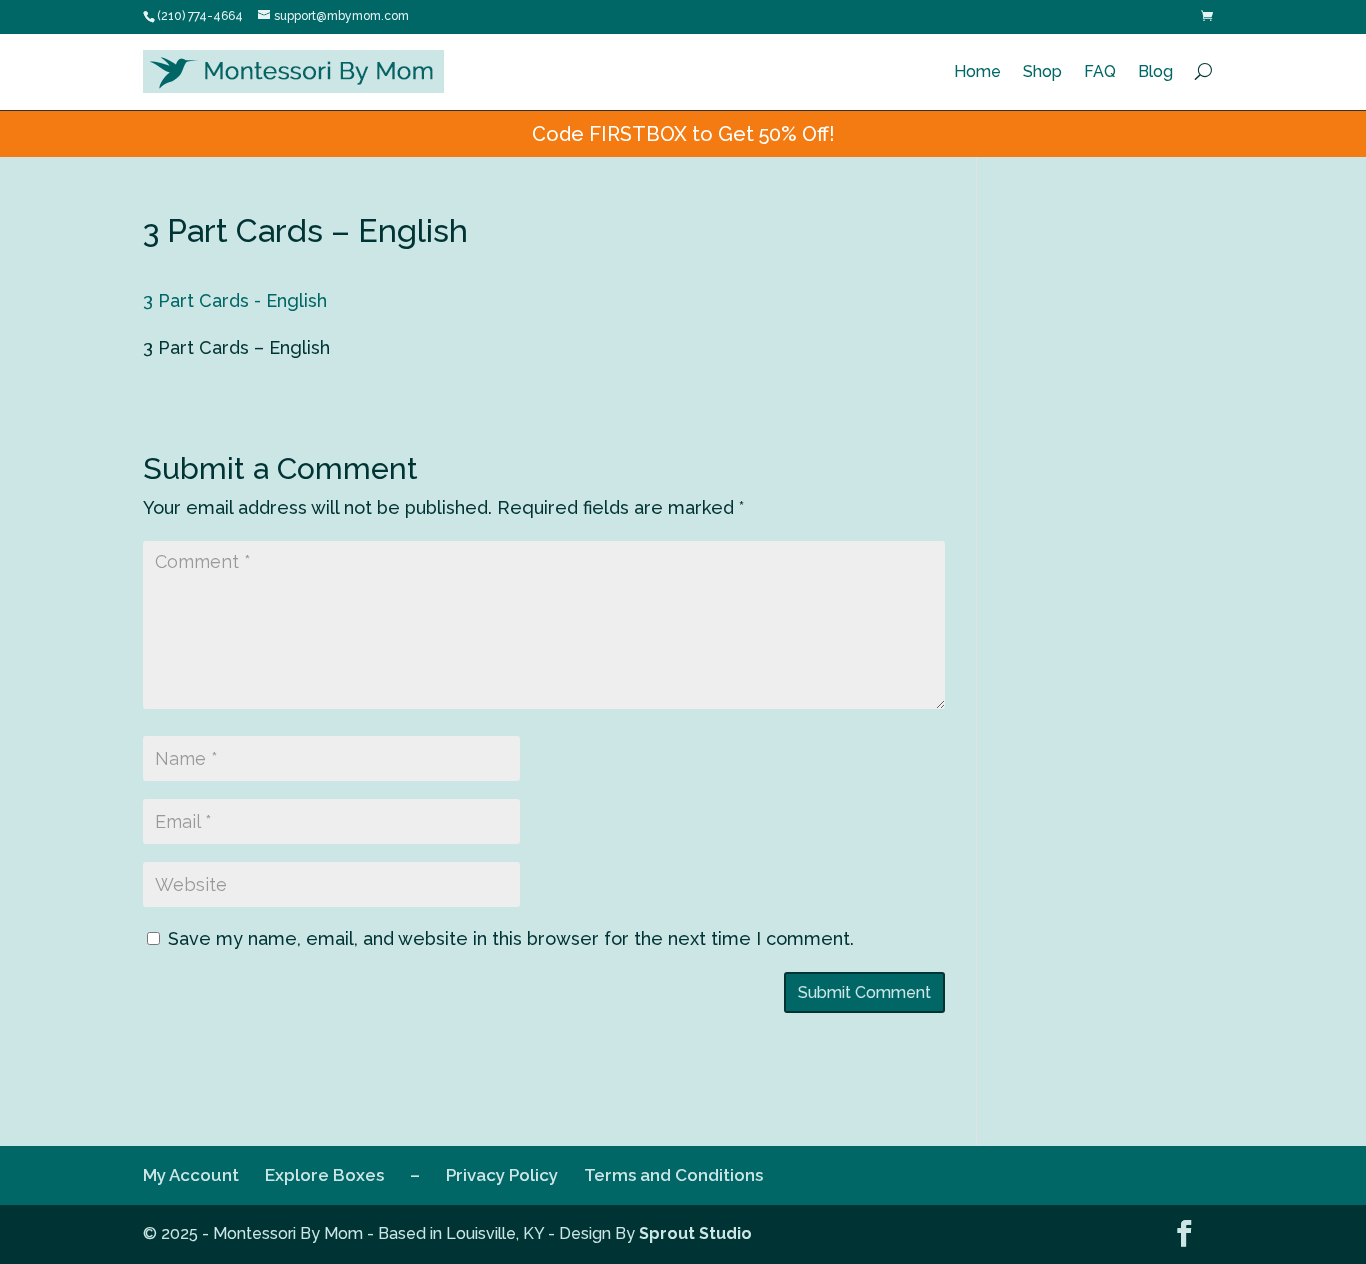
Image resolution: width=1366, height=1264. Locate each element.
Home (977, 71)
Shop (1042, 71)
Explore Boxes (324, 1175)
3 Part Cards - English (235, 300)
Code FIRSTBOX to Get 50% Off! (683, 134)
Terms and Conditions (673, 1175)
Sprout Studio (695, 1233)
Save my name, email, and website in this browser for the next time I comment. (511, 938)
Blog (1155, 71)
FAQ (1100, 71)
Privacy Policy (502, 1175)
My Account (191, 1175)
